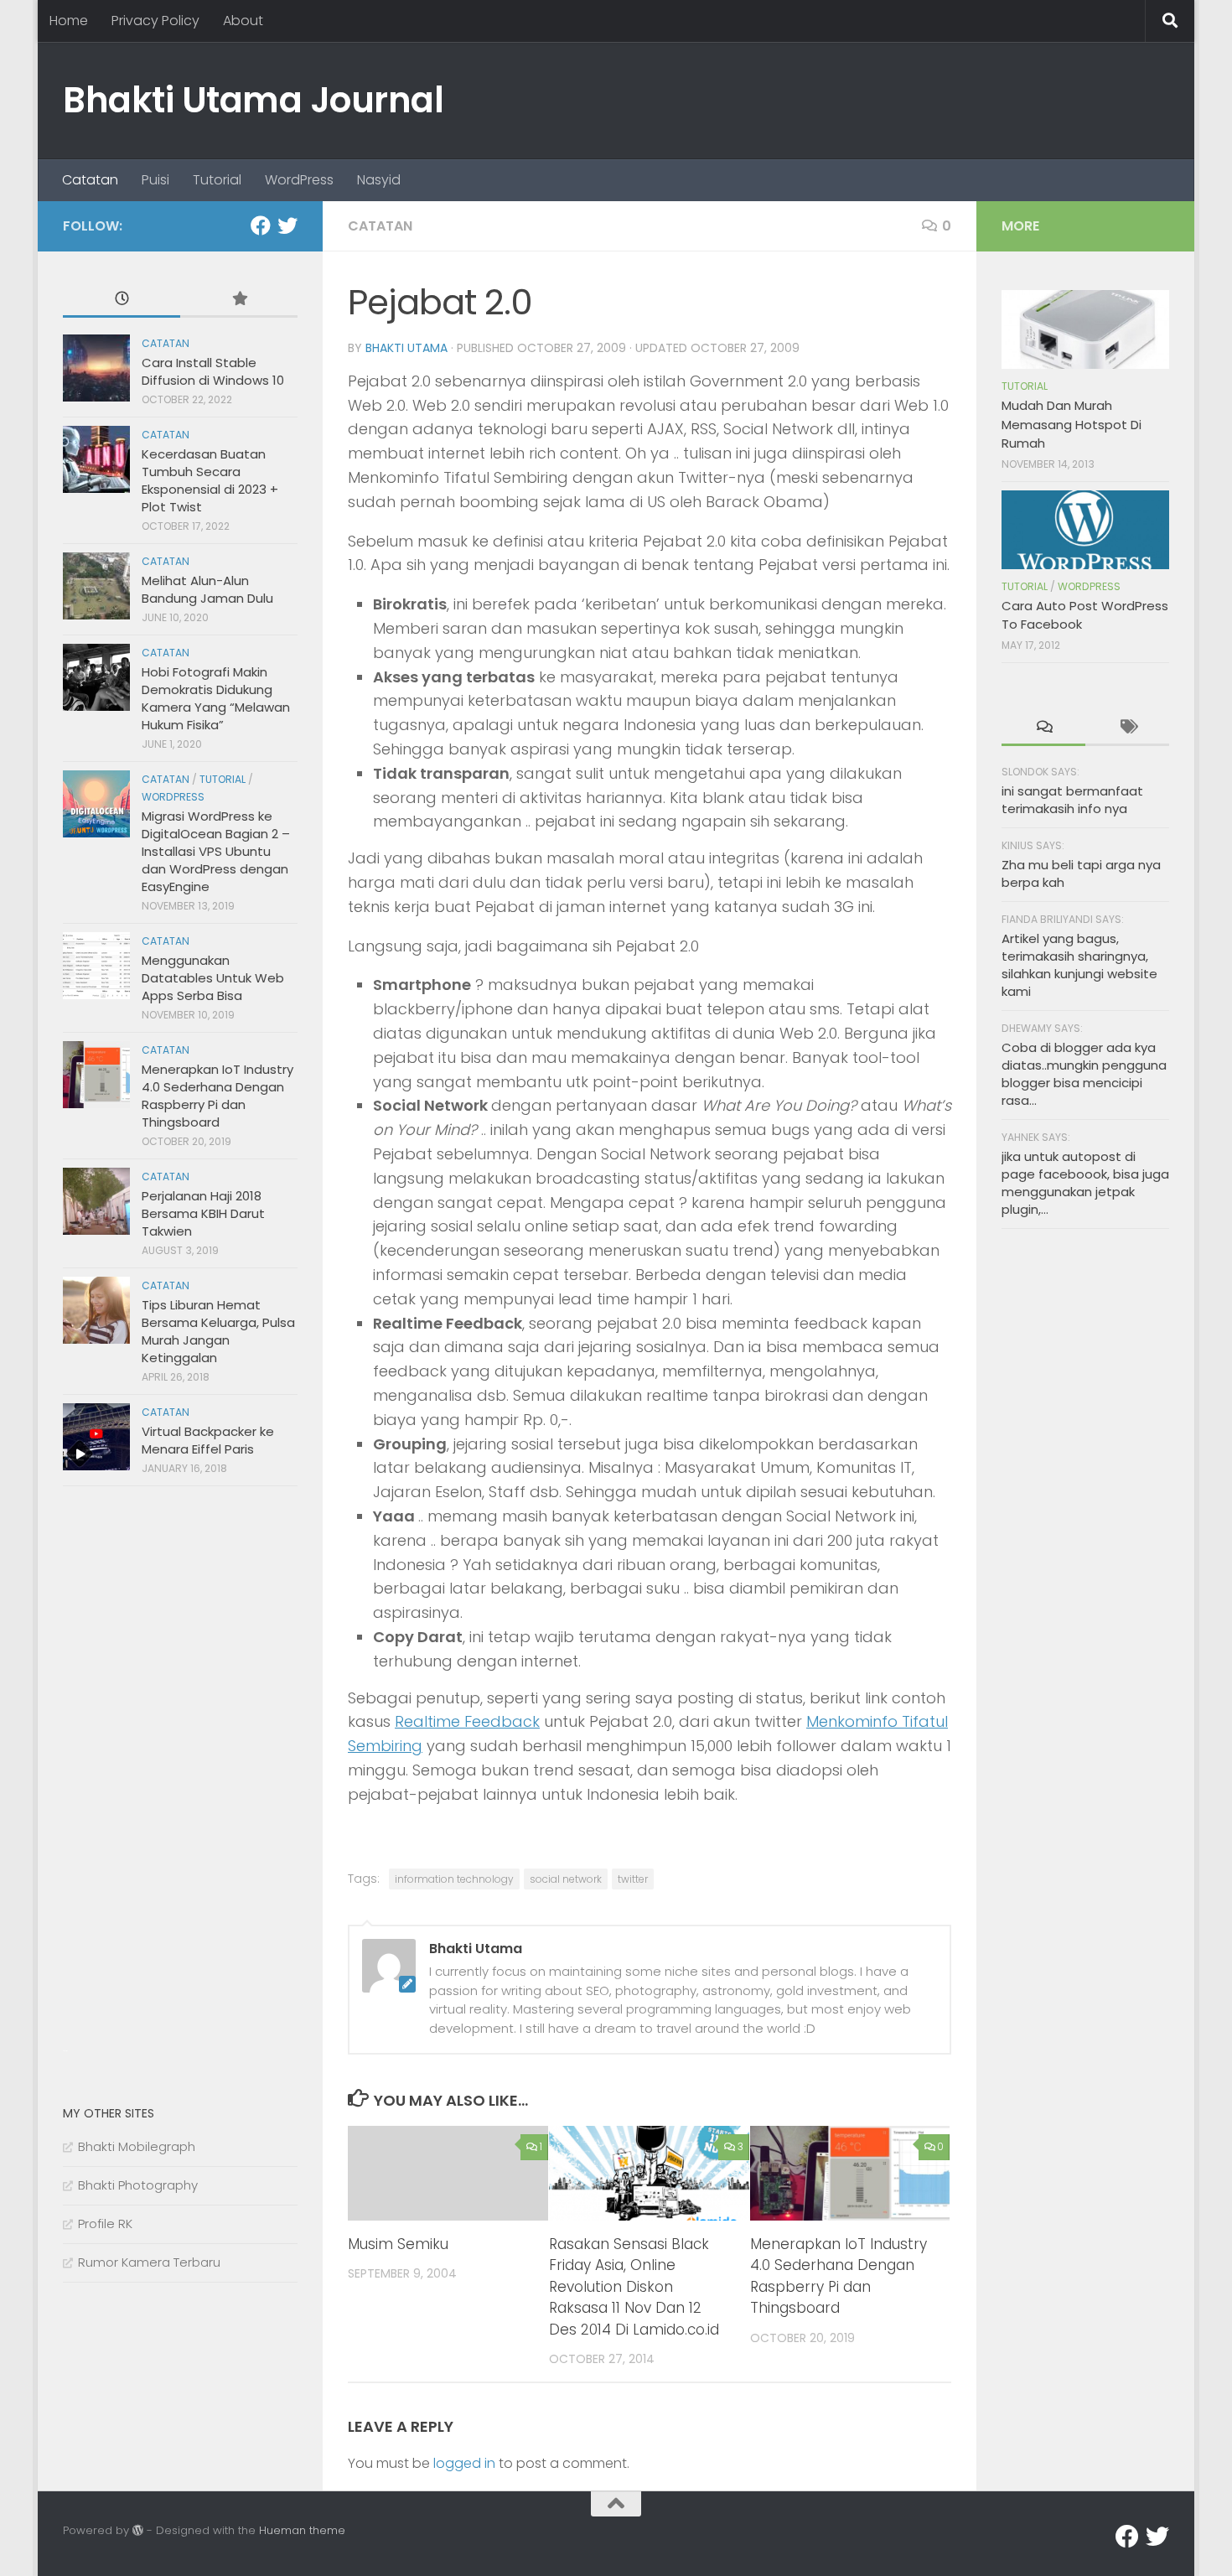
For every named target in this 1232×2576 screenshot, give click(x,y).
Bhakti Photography (138, 2185)
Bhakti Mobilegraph (137, 2146)
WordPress (299, 180)
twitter (633, 1879)
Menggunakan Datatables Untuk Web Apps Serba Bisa (213, 978)
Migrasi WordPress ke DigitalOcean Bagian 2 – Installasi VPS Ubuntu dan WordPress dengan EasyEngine (216, 851)
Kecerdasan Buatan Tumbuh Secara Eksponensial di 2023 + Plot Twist (210, 480)
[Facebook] (261, 225)
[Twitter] (287, 225)
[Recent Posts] (122, 300)
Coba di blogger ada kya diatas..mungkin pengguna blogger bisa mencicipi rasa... (1084, 1074)
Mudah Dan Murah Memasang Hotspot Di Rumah (1072, 424)
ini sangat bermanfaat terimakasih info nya (1072, 800)
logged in (464, 2463)
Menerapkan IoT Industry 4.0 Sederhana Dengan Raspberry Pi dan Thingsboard (839, 2276)
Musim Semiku (398, 2244)
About (243, 21)
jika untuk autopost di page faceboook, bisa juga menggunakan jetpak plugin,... (1085, 1183)
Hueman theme (302, 2530)
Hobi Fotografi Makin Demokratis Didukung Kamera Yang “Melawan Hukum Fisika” (216, 698)
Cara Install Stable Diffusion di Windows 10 (213, 371)
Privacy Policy (155, 21)
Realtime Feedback (467, 1721)
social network (566, 1879)
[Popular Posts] (239, 300)
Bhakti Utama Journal (253, 100)
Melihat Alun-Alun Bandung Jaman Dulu (207, 589)
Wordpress (173, 797)
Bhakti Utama (406, 348)
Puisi (155, 180)
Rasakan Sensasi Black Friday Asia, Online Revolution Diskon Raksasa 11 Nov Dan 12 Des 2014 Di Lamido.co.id (634, 2287)
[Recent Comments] (1043, 728)
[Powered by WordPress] (138, 2530)
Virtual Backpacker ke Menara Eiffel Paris (208, 1440)
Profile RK (105, 2224)
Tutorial (217, 180)
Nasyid (379, 180)
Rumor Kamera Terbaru (149, 2262)
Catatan (90, 180)
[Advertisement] (189, 1780)
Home (69, 21)
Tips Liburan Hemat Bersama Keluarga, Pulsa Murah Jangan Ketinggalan (218, 1331)
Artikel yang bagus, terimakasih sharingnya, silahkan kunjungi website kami (1079, 965)
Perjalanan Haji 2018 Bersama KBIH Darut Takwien (203, 1213)
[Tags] (1127, 728)
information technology (454, 1879)
